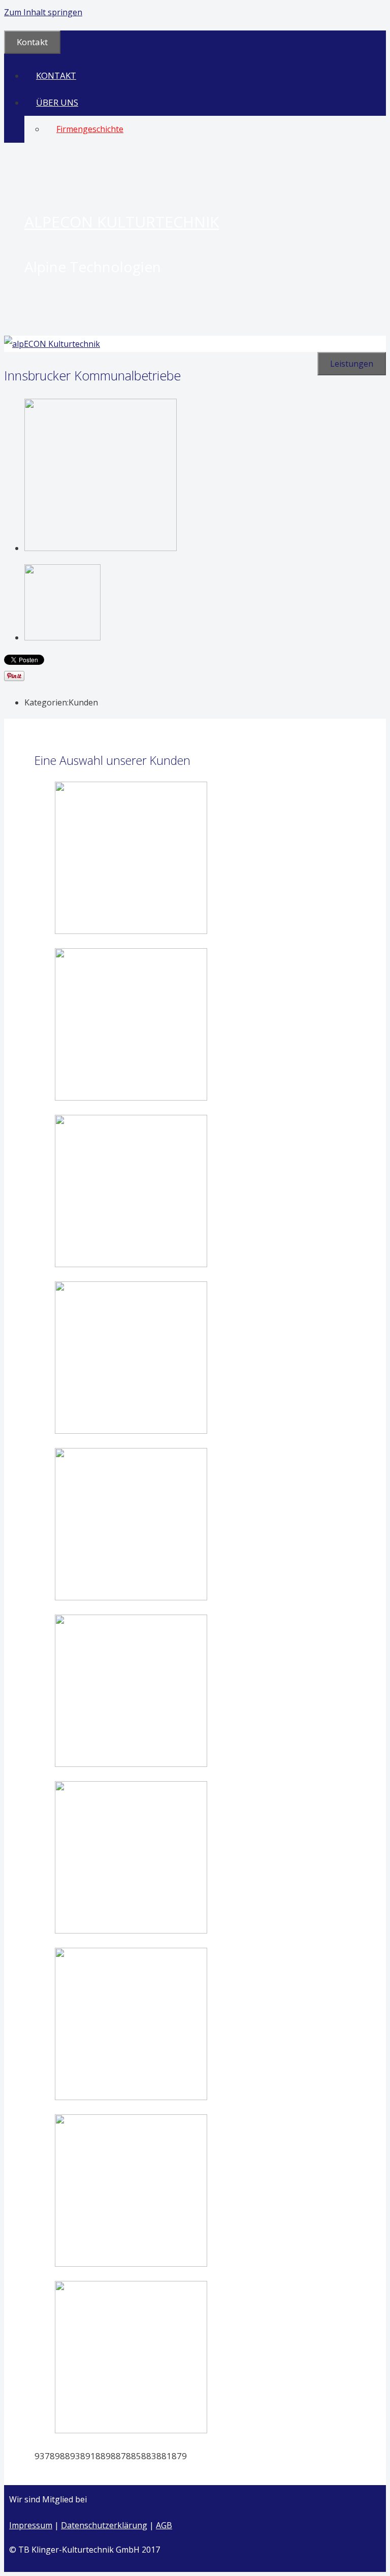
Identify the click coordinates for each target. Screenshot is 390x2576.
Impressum (31, 2525)
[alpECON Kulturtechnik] (52, 344)
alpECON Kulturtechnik (122, 222)
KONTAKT (56, 75)
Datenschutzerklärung (104, 2525)
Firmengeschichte (90, 129)
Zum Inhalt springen (43, 12)
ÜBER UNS (57, 102)
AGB (164, 2525)
